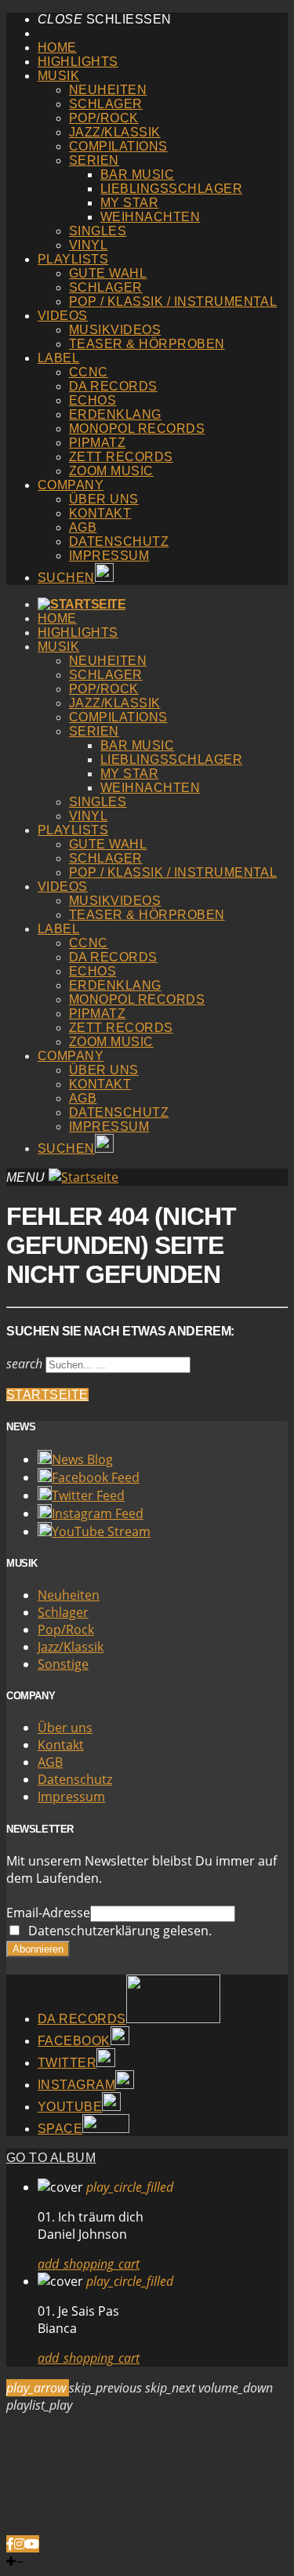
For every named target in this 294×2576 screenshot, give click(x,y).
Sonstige (63, 1664)
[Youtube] (32, 2544)
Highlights (78, 62)
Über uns (104, 499)
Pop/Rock (104, 118)
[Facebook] (10, 2544)
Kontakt (100, 513)
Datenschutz (119, 541)
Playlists (73, 259)
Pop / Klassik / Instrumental (173, 302)
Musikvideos (115, 330)
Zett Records (121, 457)
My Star (129, 203)
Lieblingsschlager (171, 189)
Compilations (118, 146)
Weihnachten (150, 217)
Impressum (109, 556)
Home (57, 47)
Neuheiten (108, 90)
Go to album (51, 2158)
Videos (63, 316)
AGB (83, 527)
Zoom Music (111, 471)
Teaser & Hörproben (147, 344)
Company (71, 485)
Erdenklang (115, 414)
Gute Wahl (108, 273)
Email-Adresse (48, 1913)
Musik (58, 76)
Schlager (106, 104)
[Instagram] (20, 2544)
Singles (98, 231)
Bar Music (137, 174)
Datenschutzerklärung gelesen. (117, 1931)
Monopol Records (137, 429)
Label (58, 358)
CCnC (89, 372)
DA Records (113, 386)
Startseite (47, 1395)
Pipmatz (97, 443)
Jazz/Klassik (115, 132)
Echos (93, 400)
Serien (94, 160)
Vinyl (88, 245)
